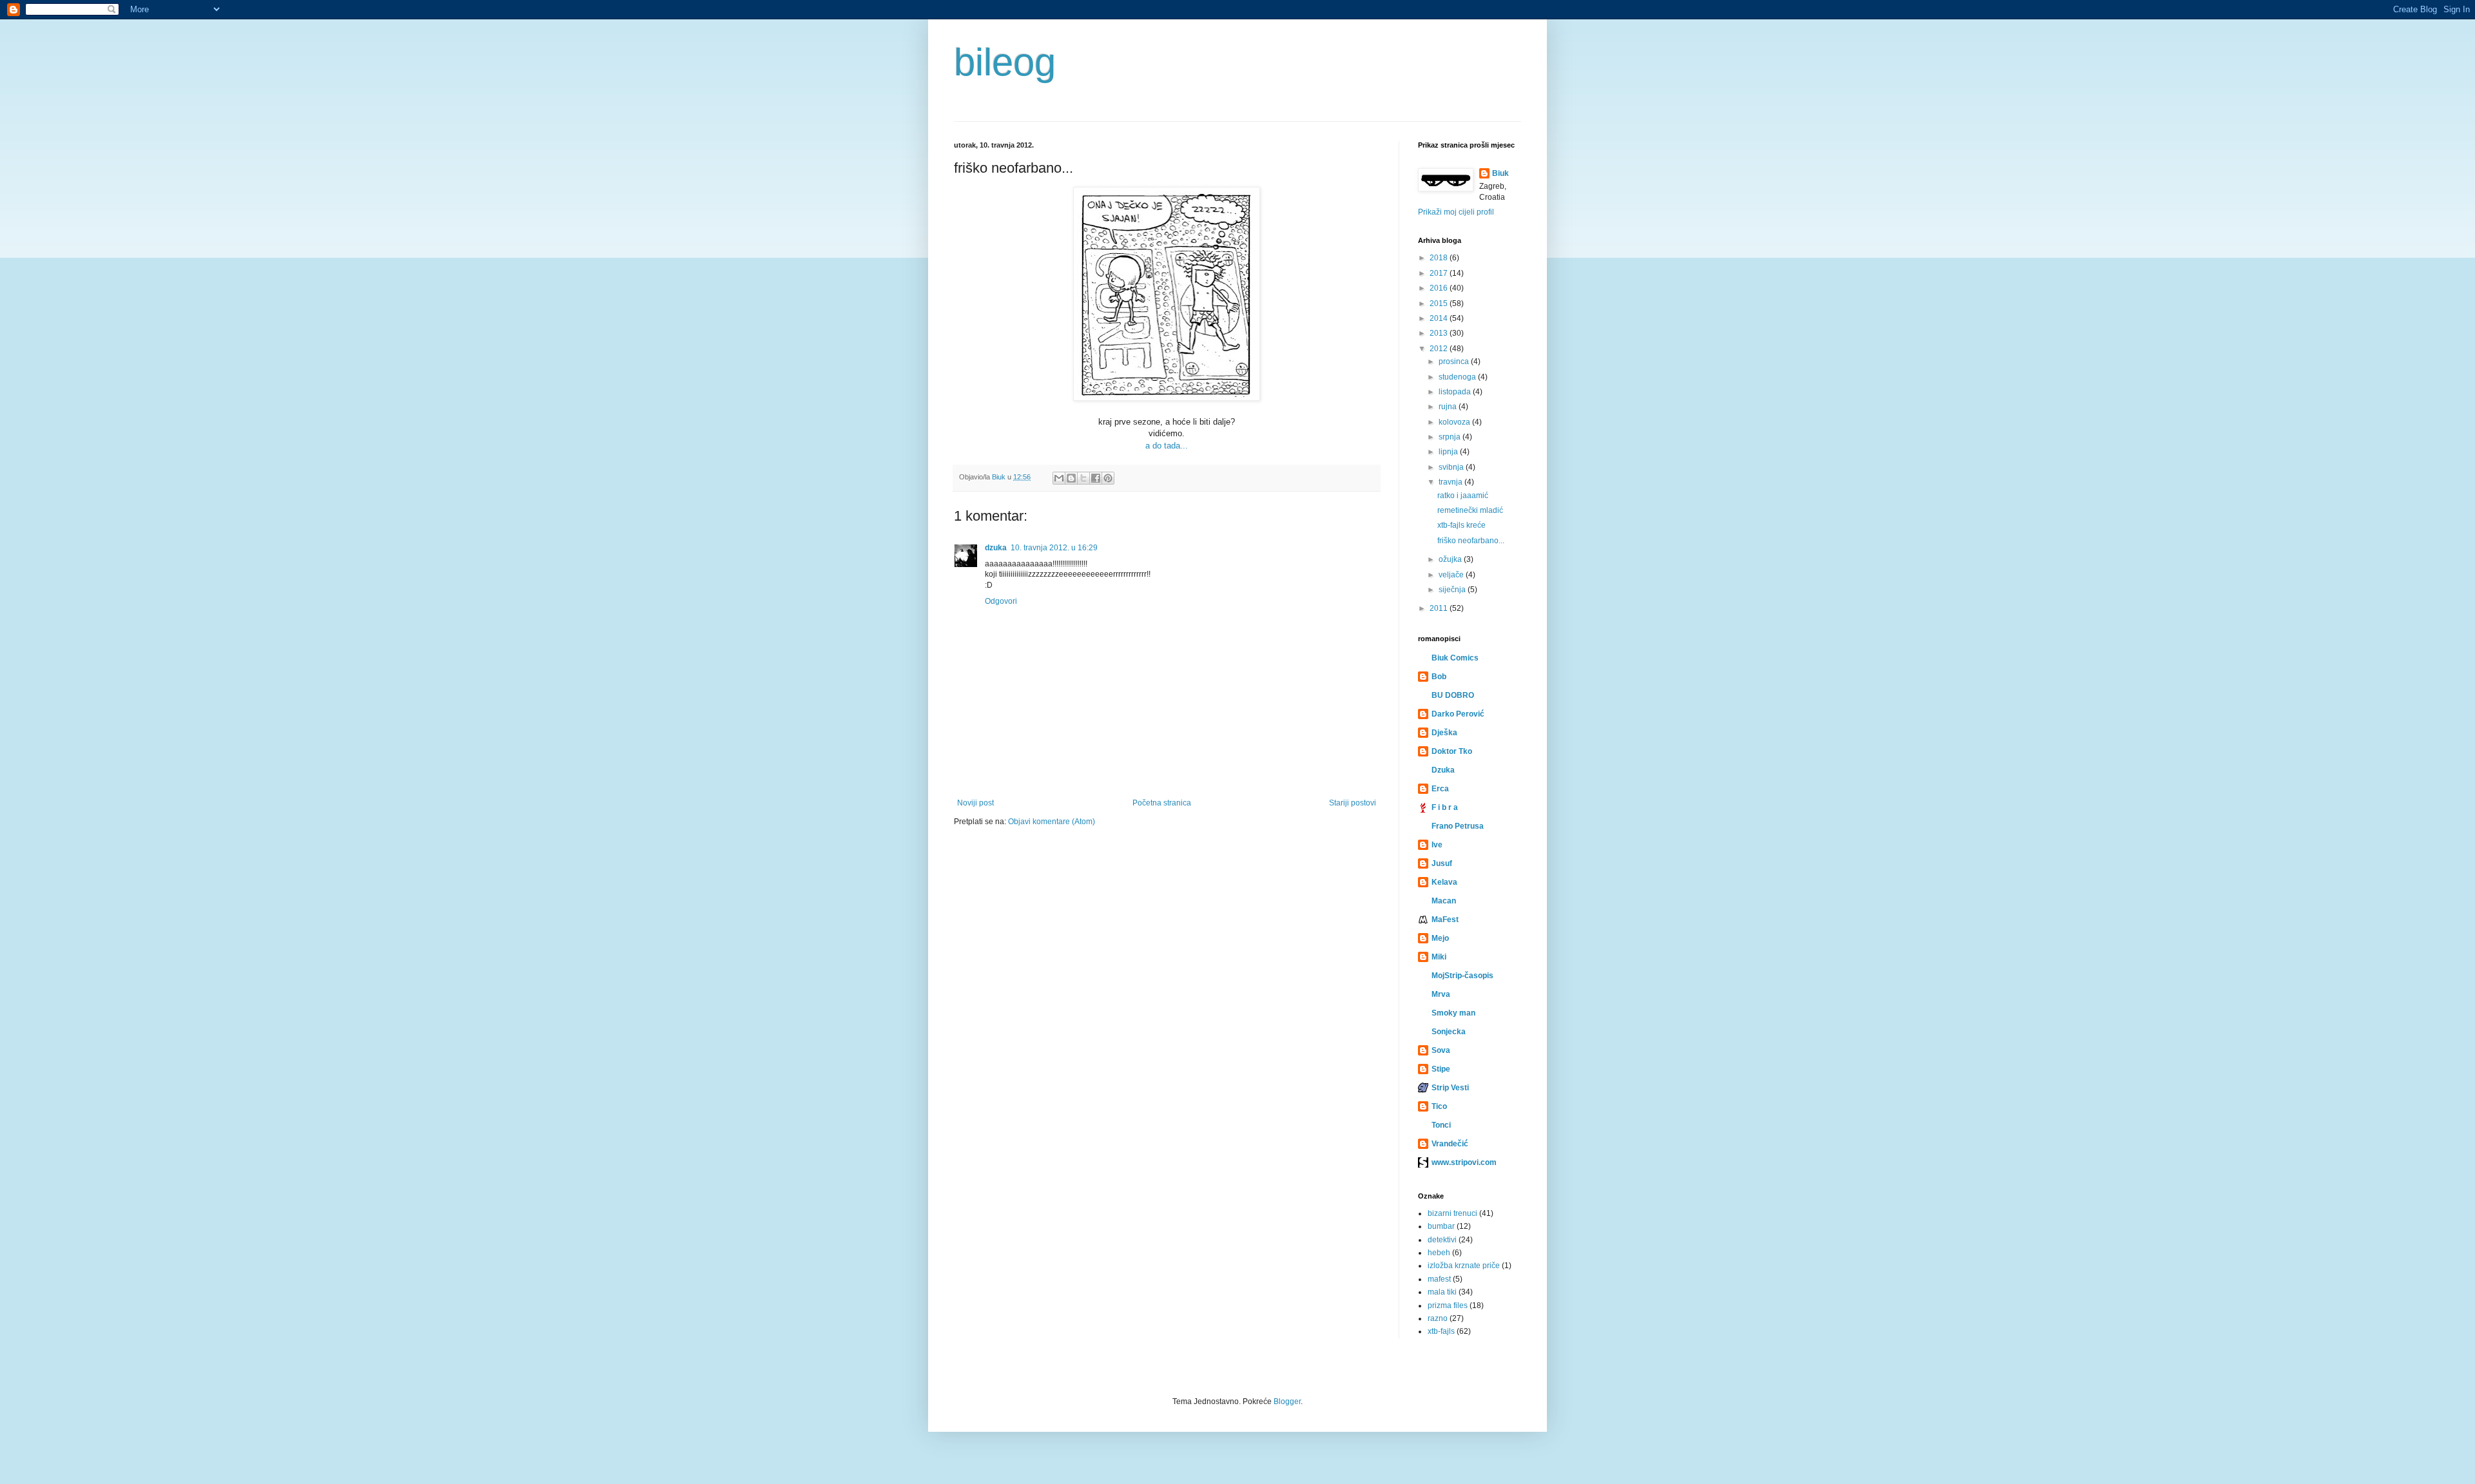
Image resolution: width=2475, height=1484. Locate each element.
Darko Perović (1458, 714)
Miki (1439, 957)
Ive (1437, 845)
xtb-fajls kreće (1461, 525)
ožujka (1451, 559)
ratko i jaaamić (1463, 496)
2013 (1440, 333)
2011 (1440, 608)
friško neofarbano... (1471, 541)
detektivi (1442, 1240)
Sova (1441, 1050)
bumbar (1441, 1226)
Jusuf (1442, 863)
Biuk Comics (1455, 658)
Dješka (1444, 733)
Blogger (1287, 1402)
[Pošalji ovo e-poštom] (1059, 478)
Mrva (1441, 994)
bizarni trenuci (1452, 1213)
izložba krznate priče (1464, 1266)
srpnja (1451, 437)
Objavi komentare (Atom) (1052, 822)
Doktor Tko (1452, 751)
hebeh (1439, 1253)
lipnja (1449, 452)
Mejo (1440, 938)
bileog (1005, 62)
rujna (1449, 407)
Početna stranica (1162, 803)
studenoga (1458, 377)
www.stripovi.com (1464, 1162)
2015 (1440, 304)
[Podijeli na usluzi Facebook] (1096, 478)
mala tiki (1442, 1292)
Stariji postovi (1353, 803)
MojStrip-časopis (1462, 976)
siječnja (1453, 590)
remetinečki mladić (1470, 510)
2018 (1440, 258)
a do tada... (1167, 446)
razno (1438, 1318)
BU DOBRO (1453, 695)
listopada (1456, 392)
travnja (1451, 482)
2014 (1440, 318)
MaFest (1445, 920)
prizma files (1448, 1306)
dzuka (996, 548)
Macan (1444, 901)
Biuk (1500, 173)
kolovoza (1455, 422)
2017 (1440, 273)
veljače (1452, 575)
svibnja (1452, 467)
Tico (1439, 1106)
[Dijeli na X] (1083, 478)
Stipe (1441, 1069)
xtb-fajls (1441, 1331)
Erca (1440, 789)
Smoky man (1453, 1013)
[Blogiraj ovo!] (1071, 478)
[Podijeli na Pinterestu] (1108, 478)
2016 (1440, 288)
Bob (1439, 677)
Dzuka (1443, 770)
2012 (1440, 349)
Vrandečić (1450, 1144)
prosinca (1455, 361)
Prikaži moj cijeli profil (1456, 212)
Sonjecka (1449, 1032)
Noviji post (975, 803)
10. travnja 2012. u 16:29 (1054, 548)
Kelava (1444, 882)
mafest (1439, 1279)
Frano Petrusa (1458, 826)
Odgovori (1001, 601)
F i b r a (1445, 807)
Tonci (1441, 1125)
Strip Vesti (1450, 1088)
